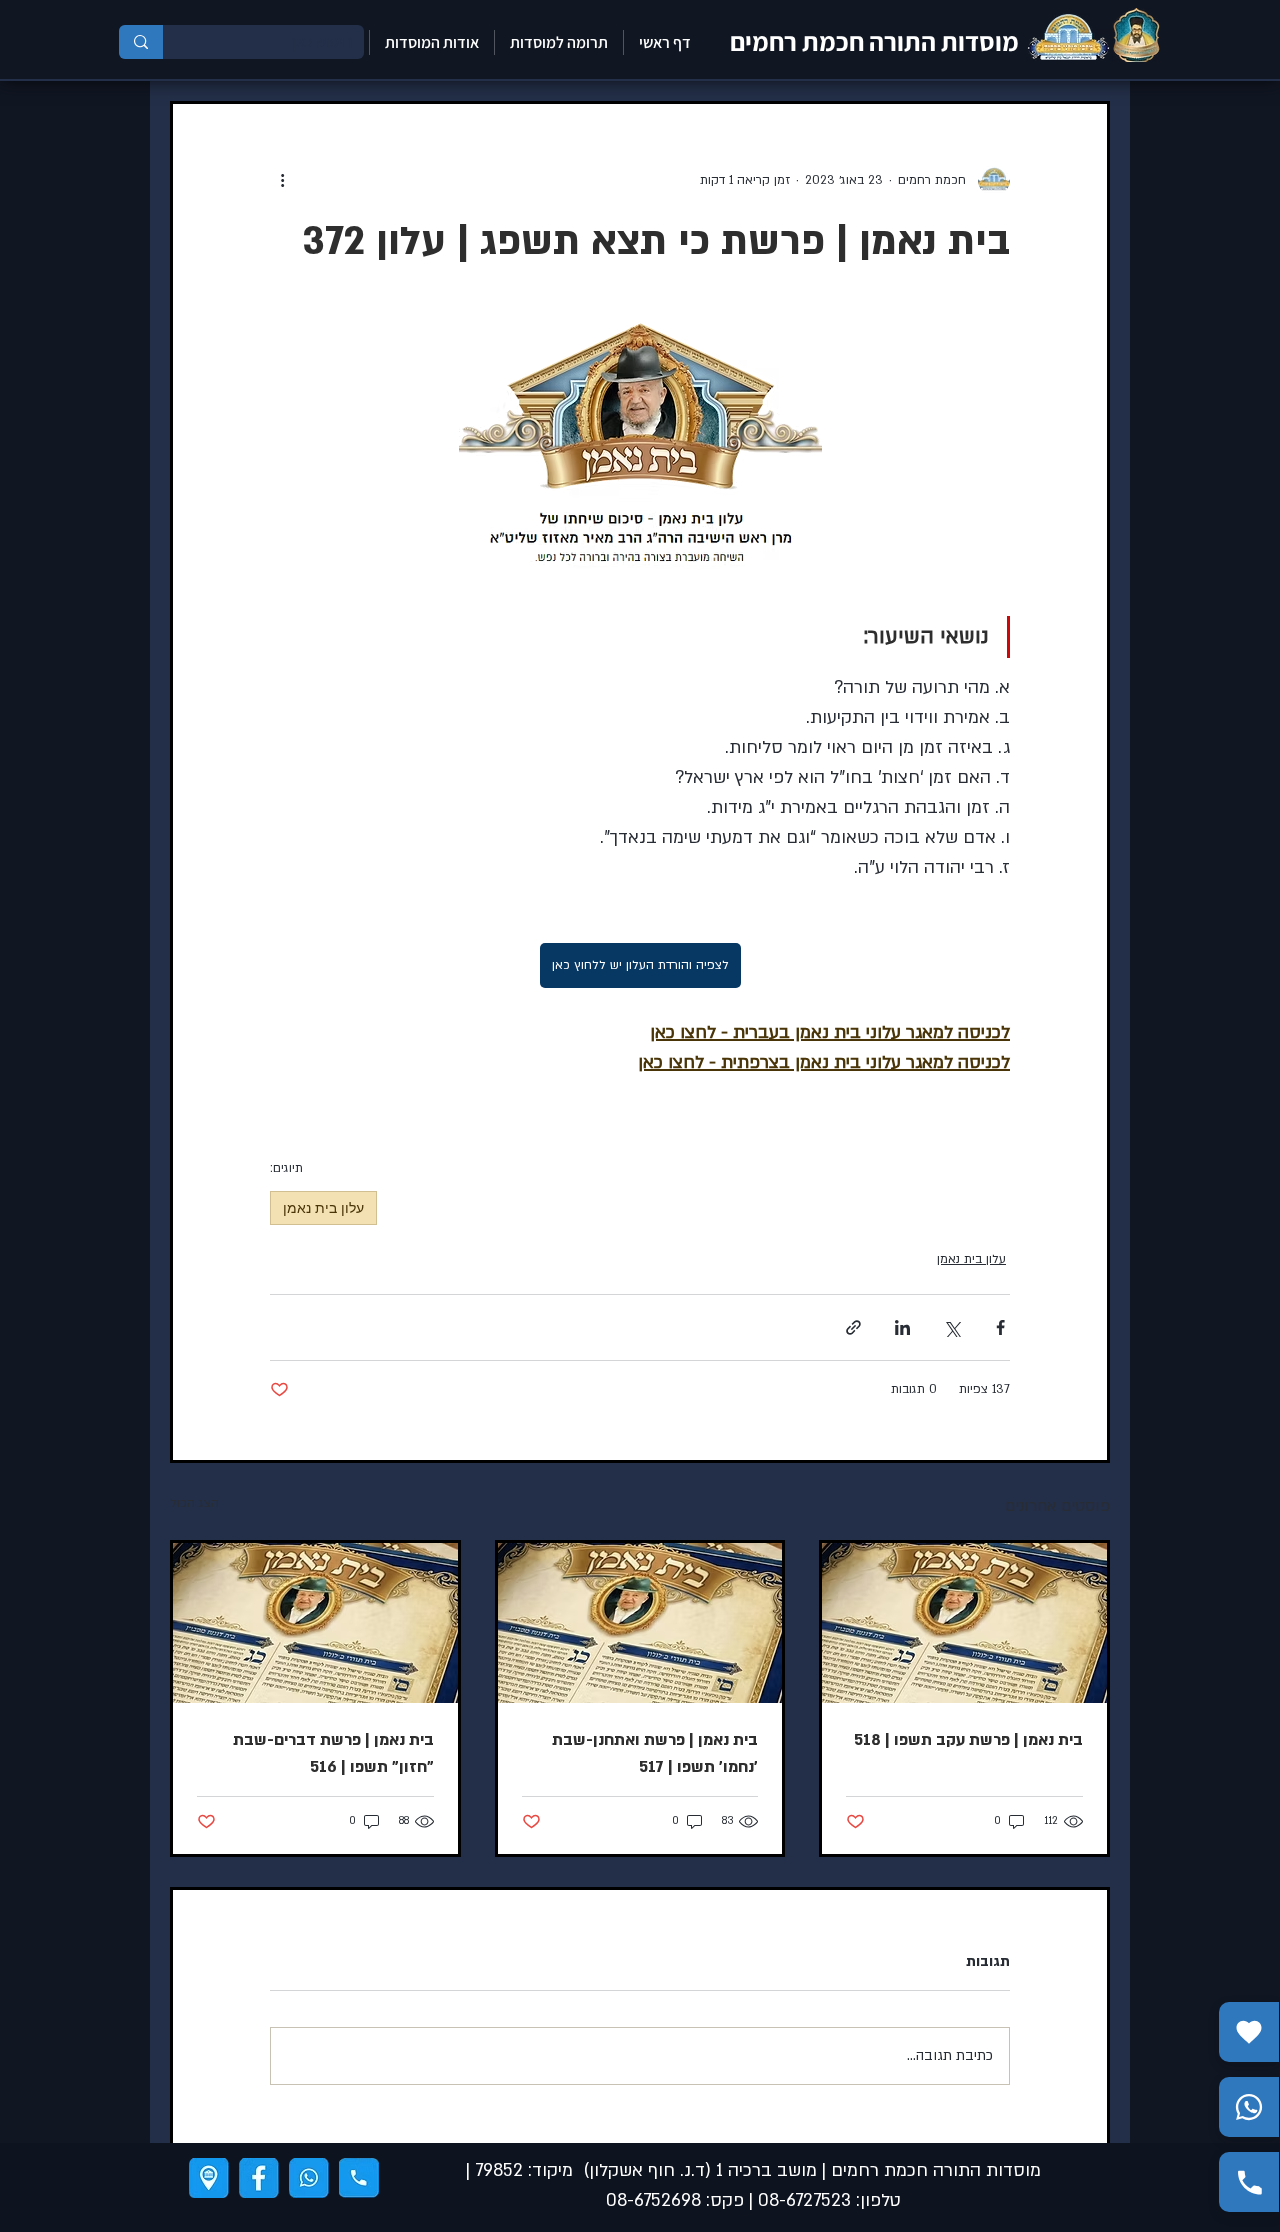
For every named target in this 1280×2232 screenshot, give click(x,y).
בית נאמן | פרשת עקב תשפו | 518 (968, 1740)
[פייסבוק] (259, 2178)
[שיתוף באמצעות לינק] (853, 1327)
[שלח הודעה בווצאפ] (1249, 2107)
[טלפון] (359, 2178)
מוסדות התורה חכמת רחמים (874, 41)
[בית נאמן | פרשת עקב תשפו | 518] (964, 1623)
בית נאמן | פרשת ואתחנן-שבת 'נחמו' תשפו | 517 (655, 1753)
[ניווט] (209, 2178)
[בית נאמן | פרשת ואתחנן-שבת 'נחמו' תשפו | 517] (640, 1623)
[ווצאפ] (309, 2178)
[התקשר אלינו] (1249, 2182)
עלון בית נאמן (323, 1207)
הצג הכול (194, 1503)
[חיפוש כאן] (141, 42)
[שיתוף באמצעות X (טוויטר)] (951, 1327)
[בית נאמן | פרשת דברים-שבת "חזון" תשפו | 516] (315, 1623)
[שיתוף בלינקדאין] (902, 1327)
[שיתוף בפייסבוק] (1000, 1327)
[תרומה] (1249, 2032)
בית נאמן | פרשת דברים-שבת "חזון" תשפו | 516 (333, 1753)
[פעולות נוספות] (282, 180)
